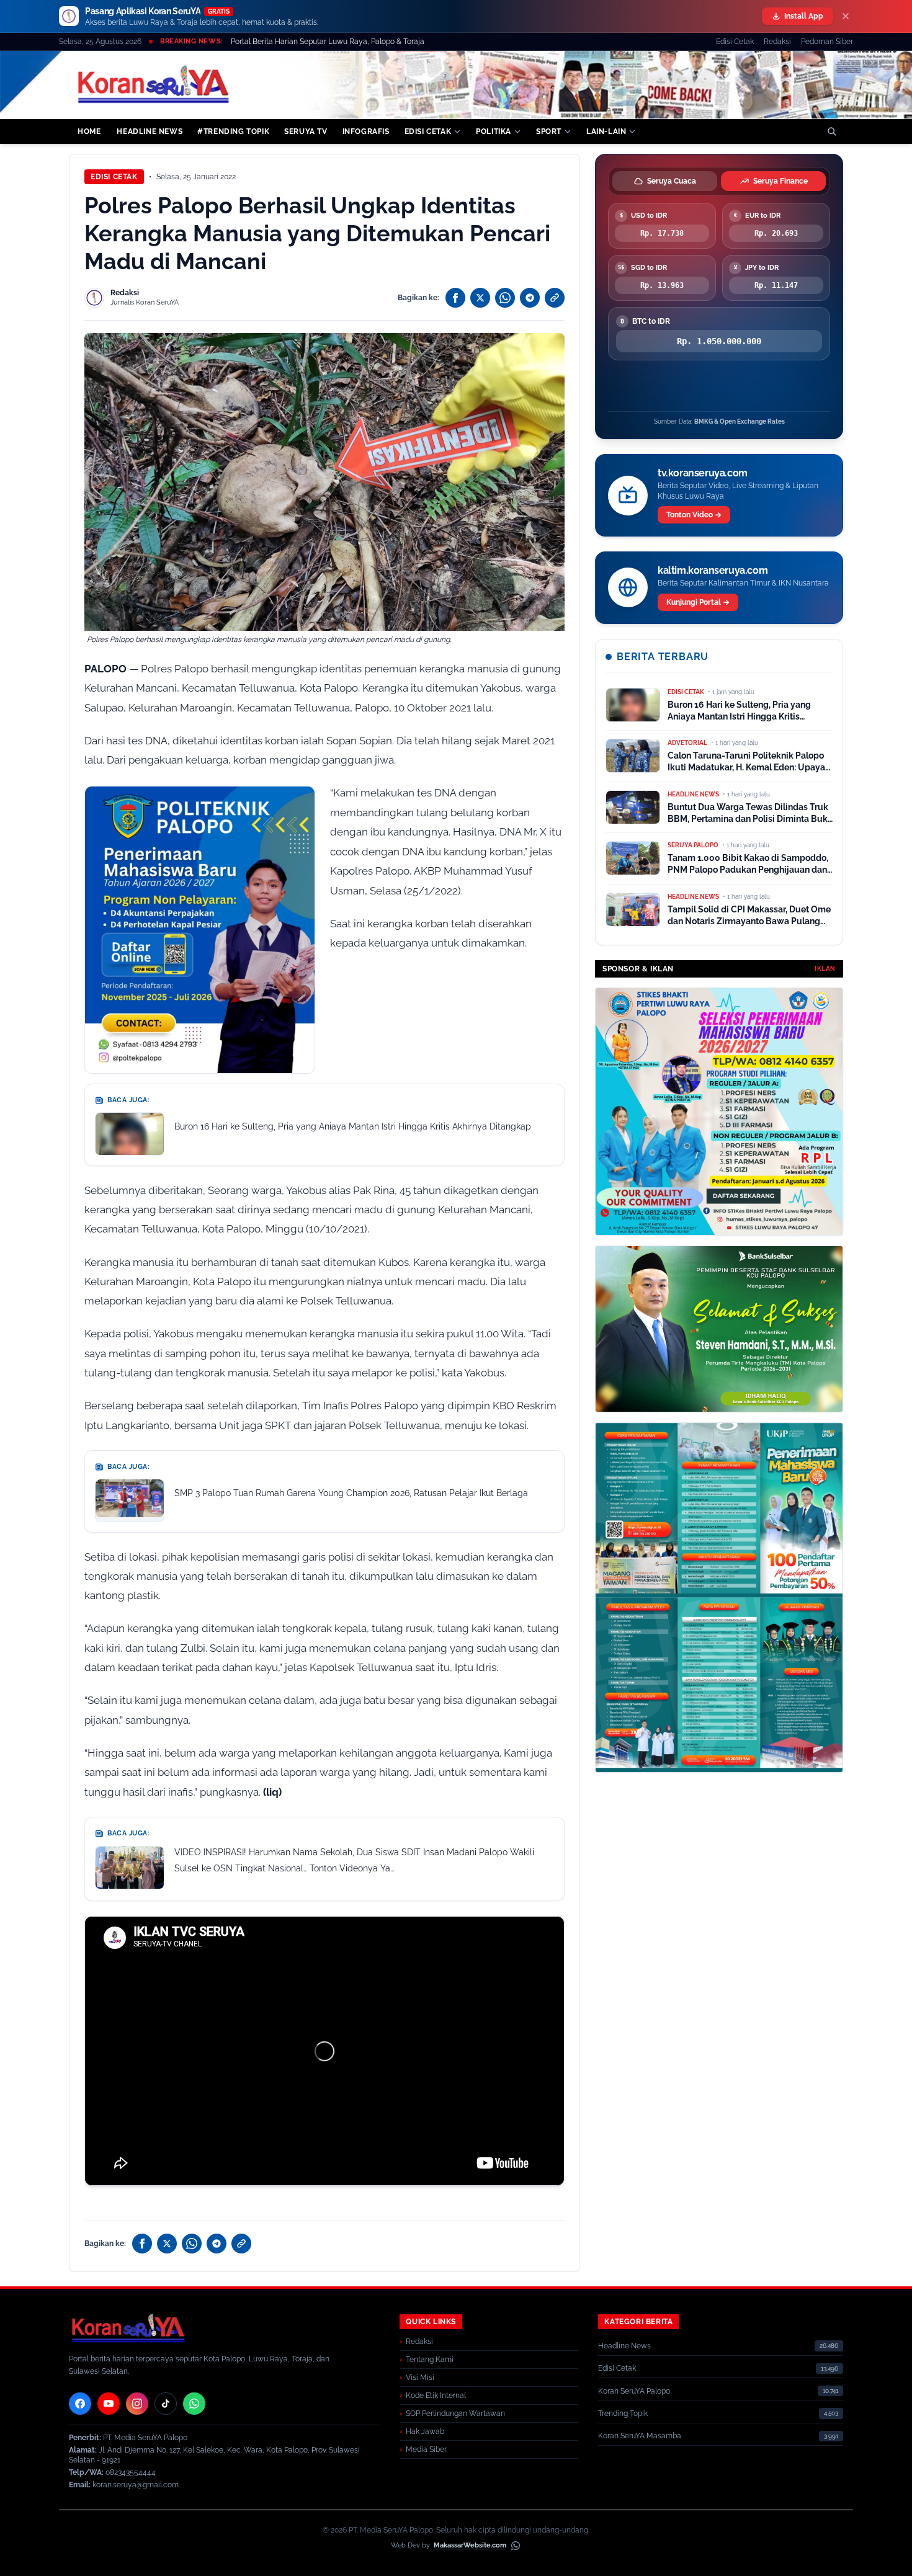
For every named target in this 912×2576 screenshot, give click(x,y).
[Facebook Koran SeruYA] (80, 2404)
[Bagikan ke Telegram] (530, 298)
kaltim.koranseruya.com (713, 570)
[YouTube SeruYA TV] (109, 2404)
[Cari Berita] (832, 131)
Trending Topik (623, 2413)
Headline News (624, 2346)
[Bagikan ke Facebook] (455, 298)
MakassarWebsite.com (470, 2545)
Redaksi (777, 42)
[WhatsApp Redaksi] (194, 2404)
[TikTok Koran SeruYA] (166, 2404)
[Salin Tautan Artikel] (555, 298)
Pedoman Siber (827, 42)
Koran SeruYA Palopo (634, 2391)
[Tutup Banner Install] (846, 16)
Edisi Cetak (735, 42)
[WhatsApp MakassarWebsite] (516, 2546)
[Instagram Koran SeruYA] (137, 2404)
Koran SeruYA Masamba (640, 2436)
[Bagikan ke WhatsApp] (505, 298)
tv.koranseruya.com (703, 473)
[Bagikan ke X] (480, 298)
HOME (89, 131)
